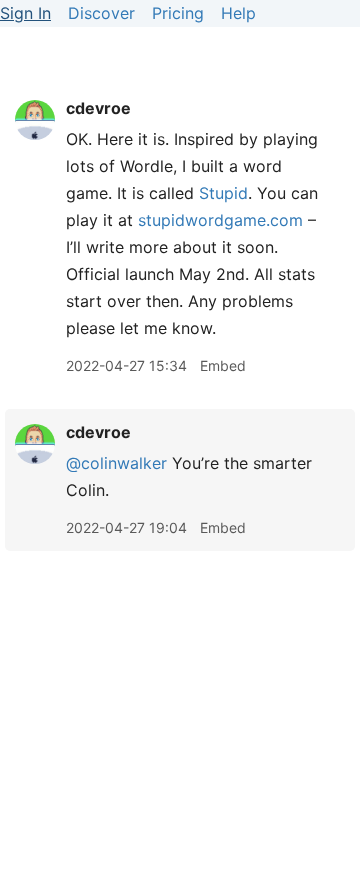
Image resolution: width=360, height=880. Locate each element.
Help (238, 13)
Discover (101, 13)
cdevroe (98, 108)
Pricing (178, 13)
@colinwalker (116, 463)
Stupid (223, 193)
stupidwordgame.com (220, 220)
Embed (223, 365)
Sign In (25, 13)
